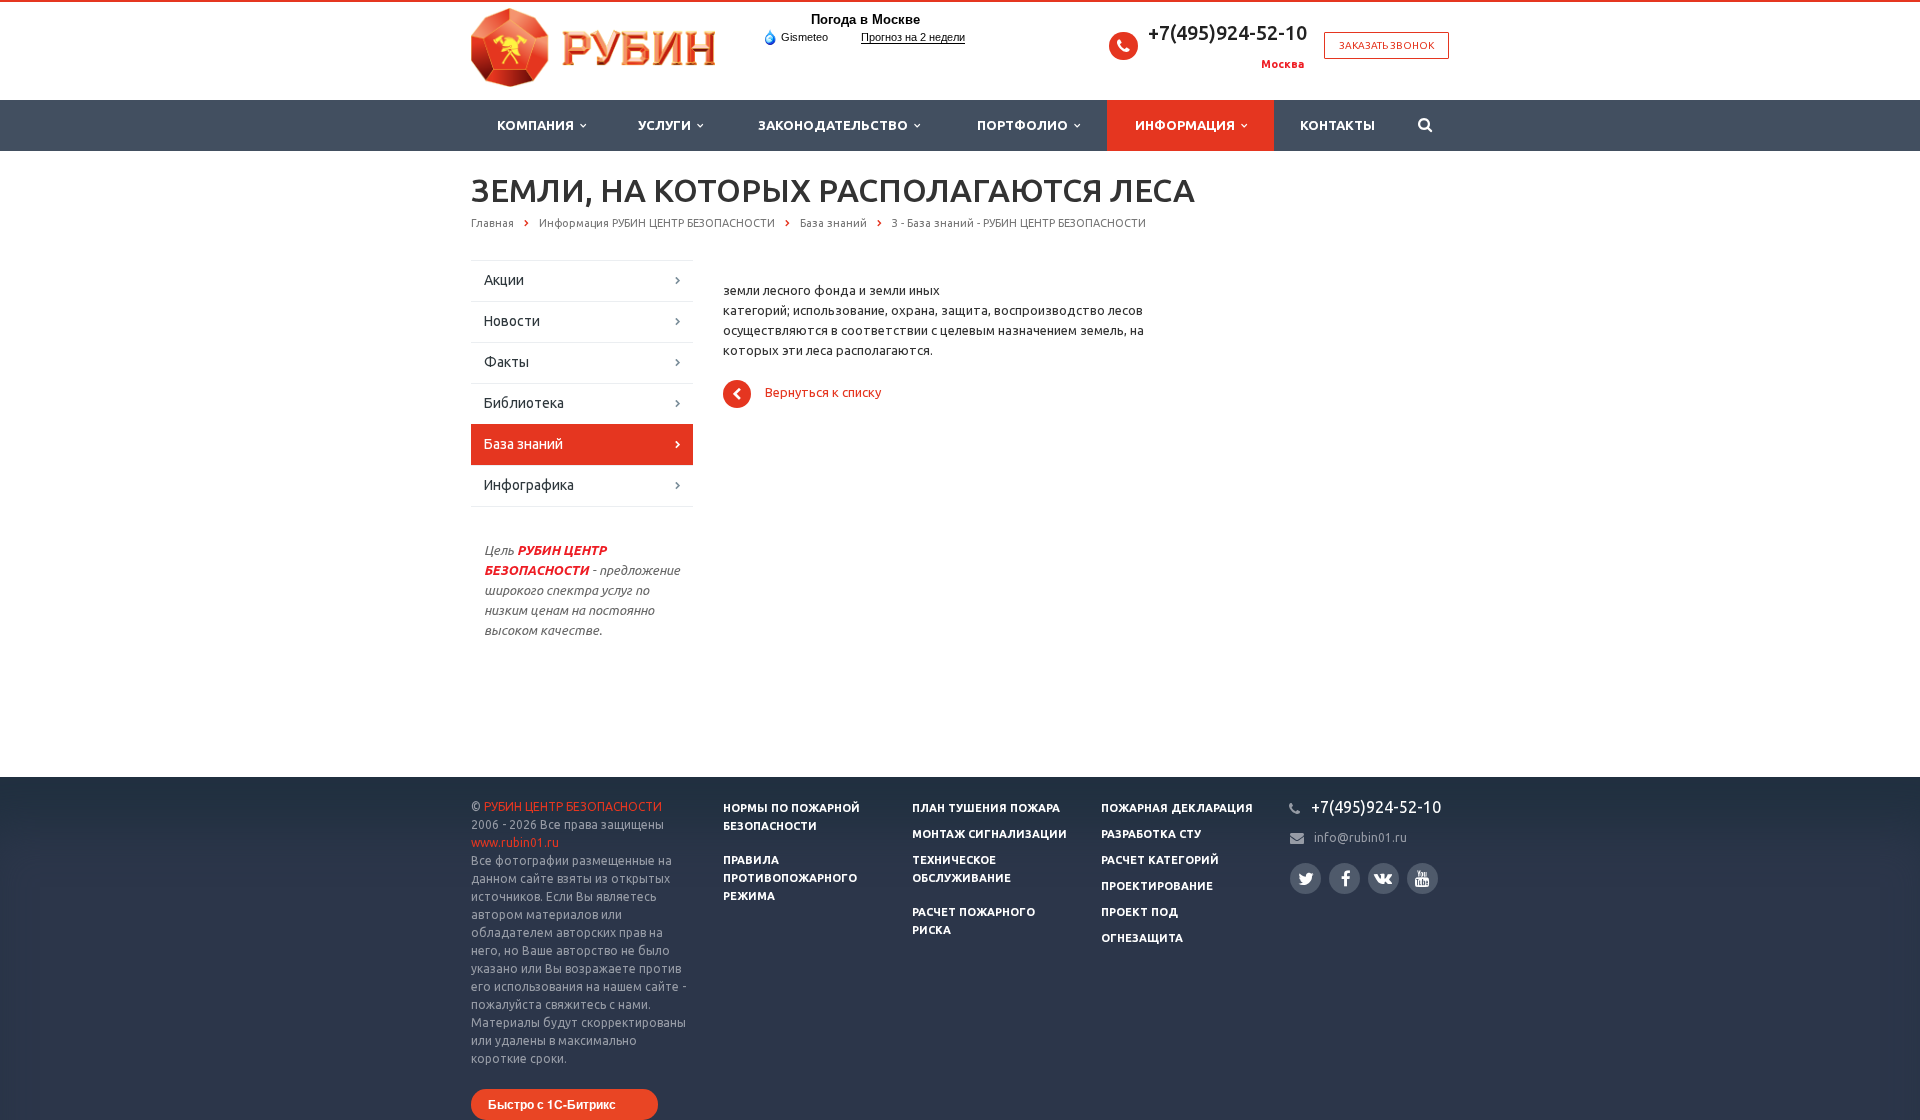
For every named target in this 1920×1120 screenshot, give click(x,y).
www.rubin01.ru (515, 842)
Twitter (1305, 878)
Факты (506, 362)
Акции (504, 280)
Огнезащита (1142, 938)
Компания (538, 125)
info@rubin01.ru (1360, 837)
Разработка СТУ (1151, 834)
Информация (1188, 125)
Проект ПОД (1139, 912)
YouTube (1422, 878)
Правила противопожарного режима (790, 878)
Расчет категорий (1160, 860)
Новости (512, 321)
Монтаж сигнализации (989, 834)
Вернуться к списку (823, 393)
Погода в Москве (865, 19)
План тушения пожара (986, 808)
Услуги (667, 125)
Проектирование (1157, 886)
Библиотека (524, 403)
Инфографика (529, 485)
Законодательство (836, 125)
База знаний (523, 444)
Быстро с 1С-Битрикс (552, 1104)
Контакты (1337, 125)
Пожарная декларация (1177, 808)
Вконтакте (1383, 878)
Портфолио (1025, 125)
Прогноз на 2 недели (913, 37)
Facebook (1344, 878)
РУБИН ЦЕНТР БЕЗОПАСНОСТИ (573, 806)
